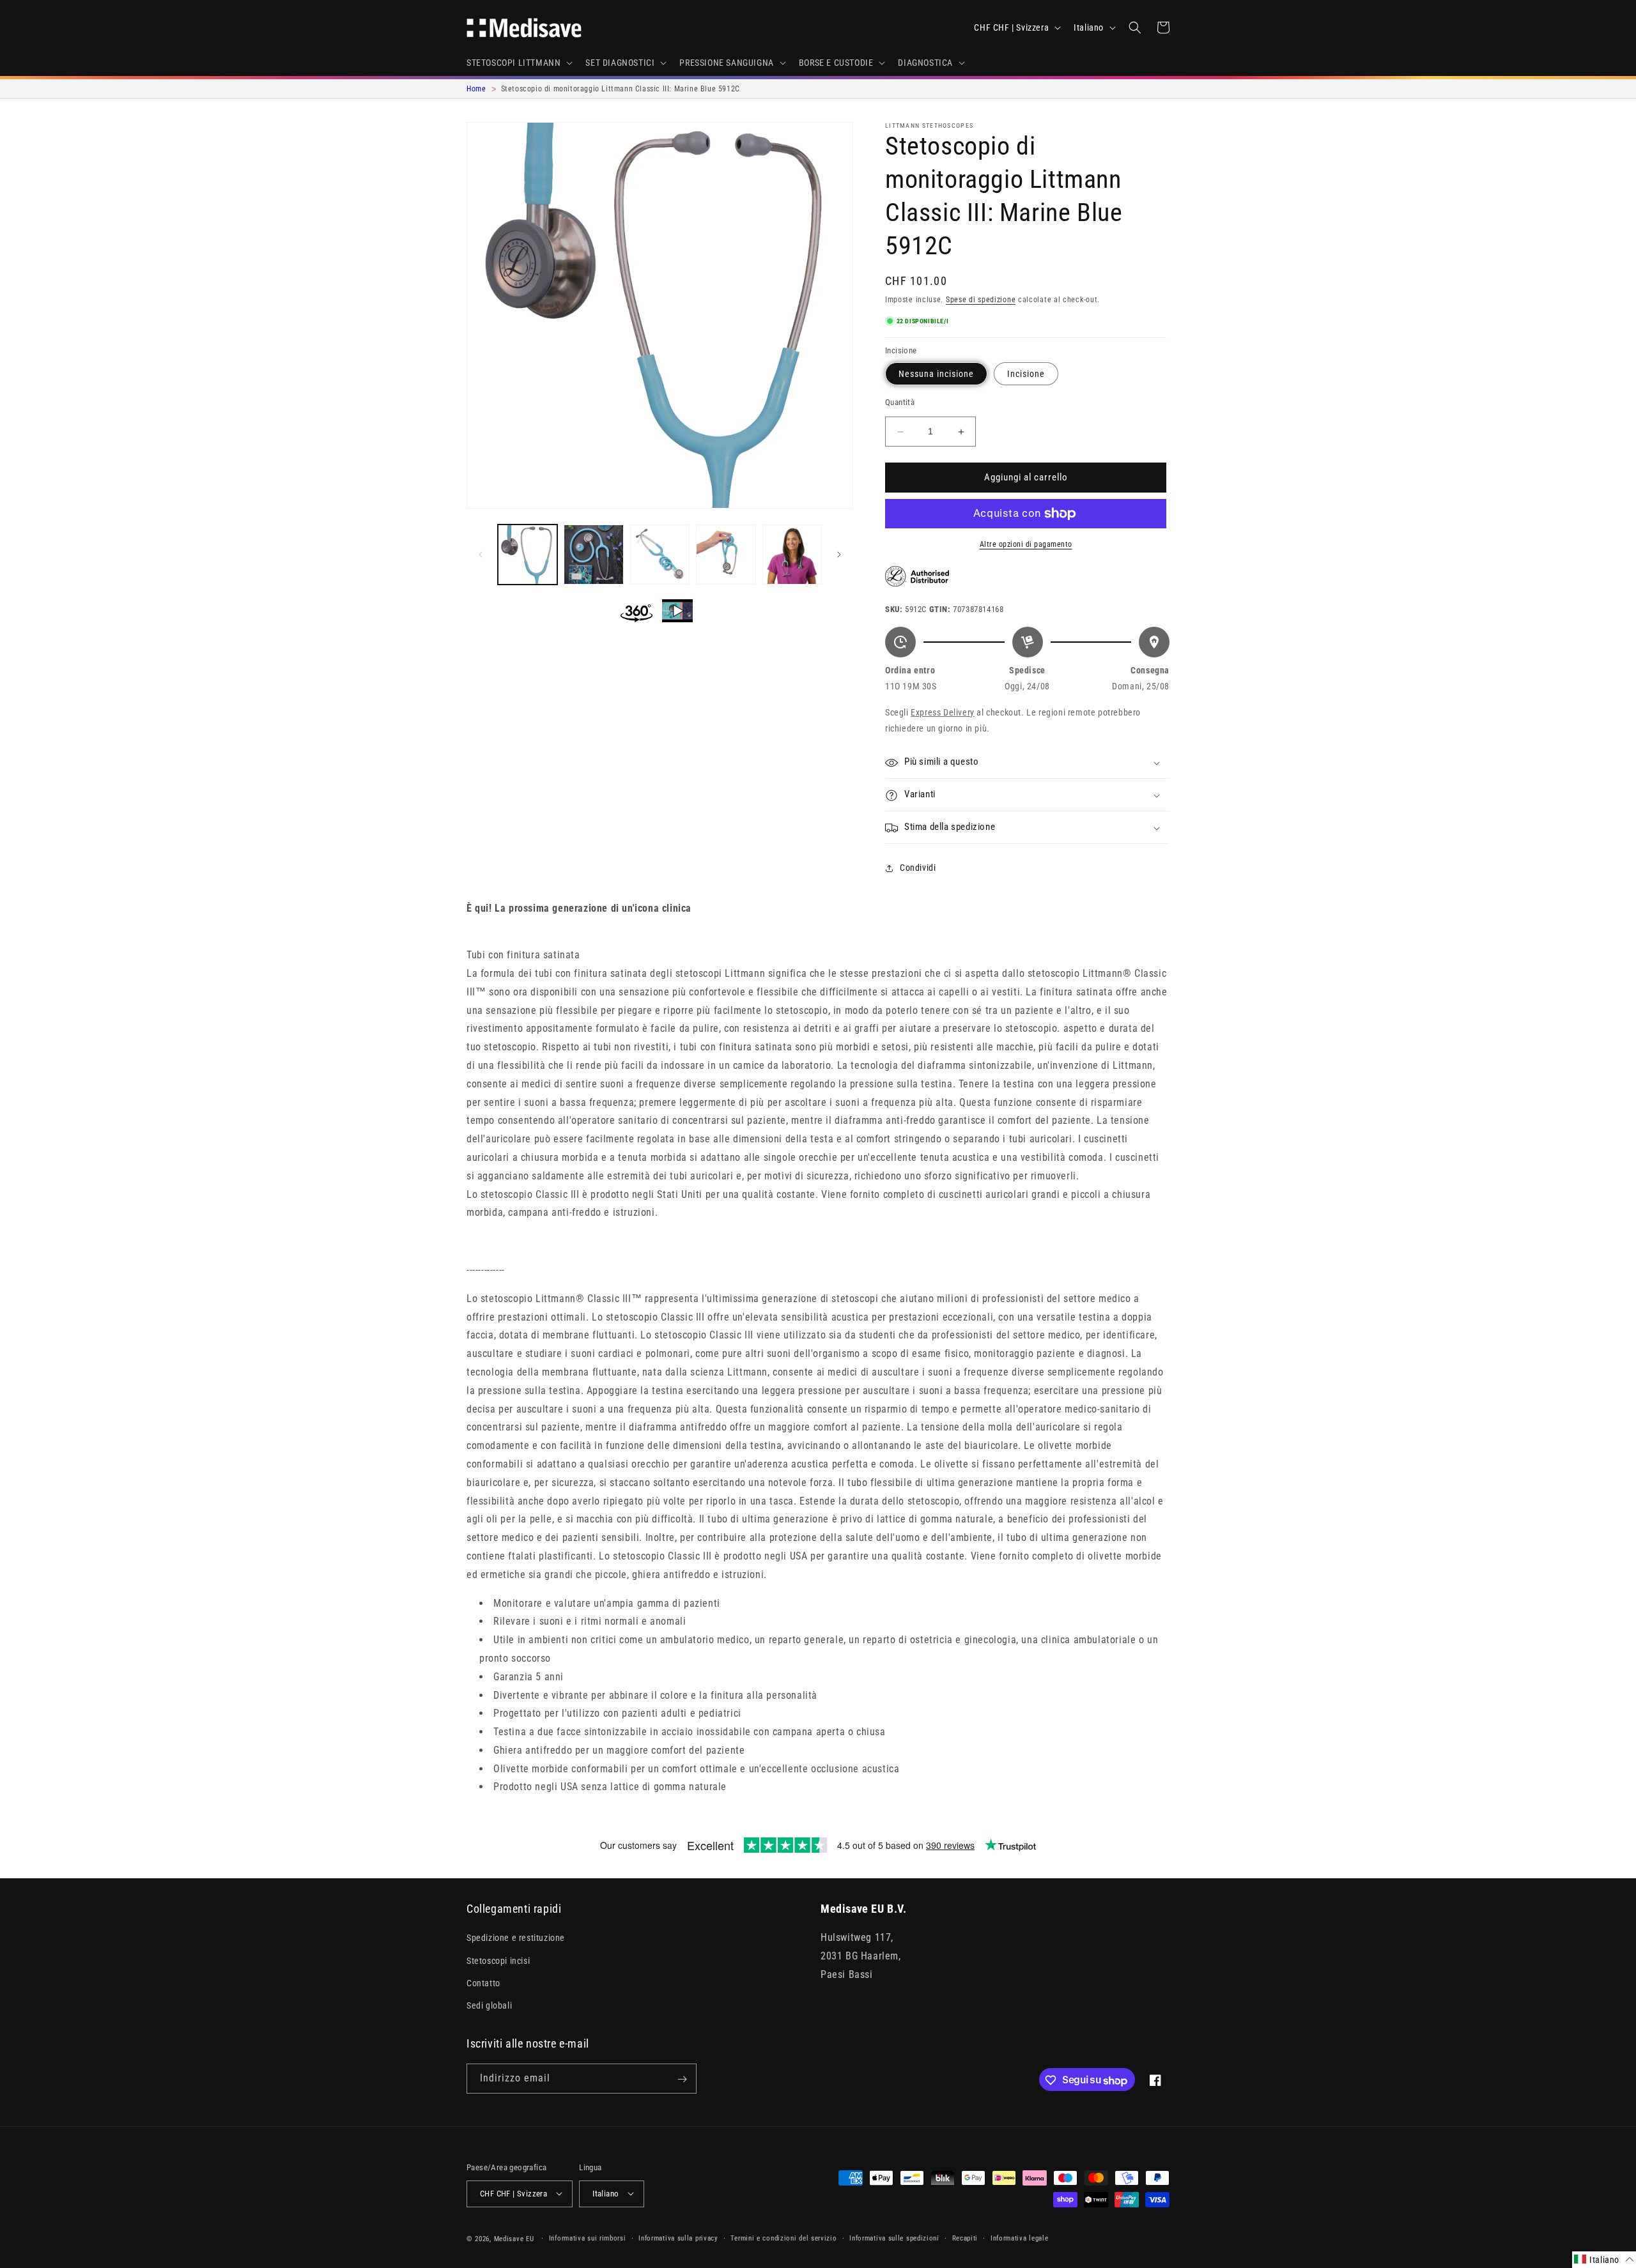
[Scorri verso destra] (839, 555)
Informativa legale (1020, 2238)
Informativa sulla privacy (678, 2238)
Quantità (900, 403)
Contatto (483, 1983)
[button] (518, 63)
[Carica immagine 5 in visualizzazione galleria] (792, 554)
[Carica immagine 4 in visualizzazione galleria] (726, 554)
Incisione (1026, 374)
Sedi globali (489, 2005)
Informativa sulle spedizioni (894, 2238)
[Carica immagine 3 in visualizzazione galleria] (660, 554)
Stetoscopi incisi (498, 1961)
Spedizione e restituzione (516, 1938)
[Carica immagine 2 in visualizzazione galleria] (593, 554)
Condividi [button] (918, 868)
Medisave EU (514, 2238)
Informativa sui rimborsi (588, 2238)
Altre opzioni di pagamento (1026, 544)
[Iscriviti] (682, 2079)
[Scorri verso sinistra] (481, 555)
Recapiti (965, 2238)
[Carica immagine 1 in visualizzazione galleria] (528, 554)
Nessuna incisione (936, 374)
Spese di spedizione (981, 300)
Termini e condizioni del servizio (783, 2238)
